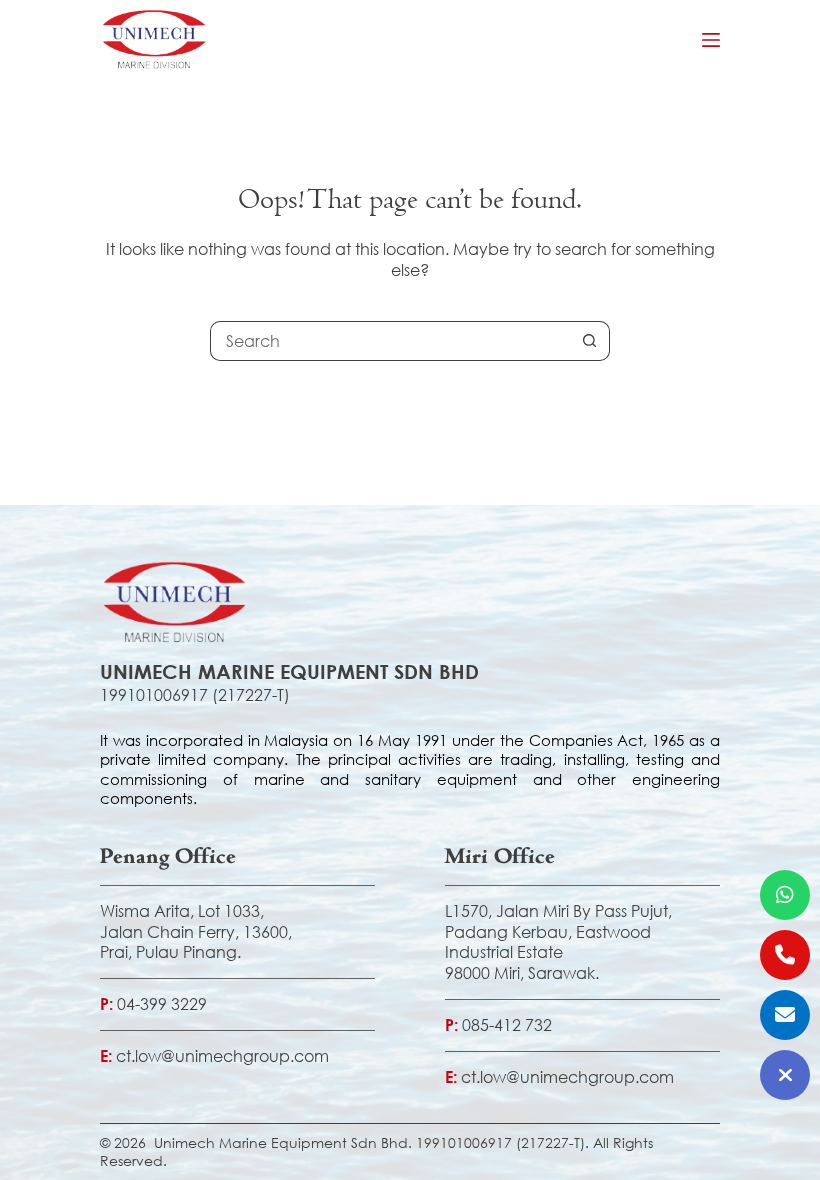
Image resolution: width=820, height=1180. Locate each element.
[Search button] (590, 341)
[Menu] (711, 40)
